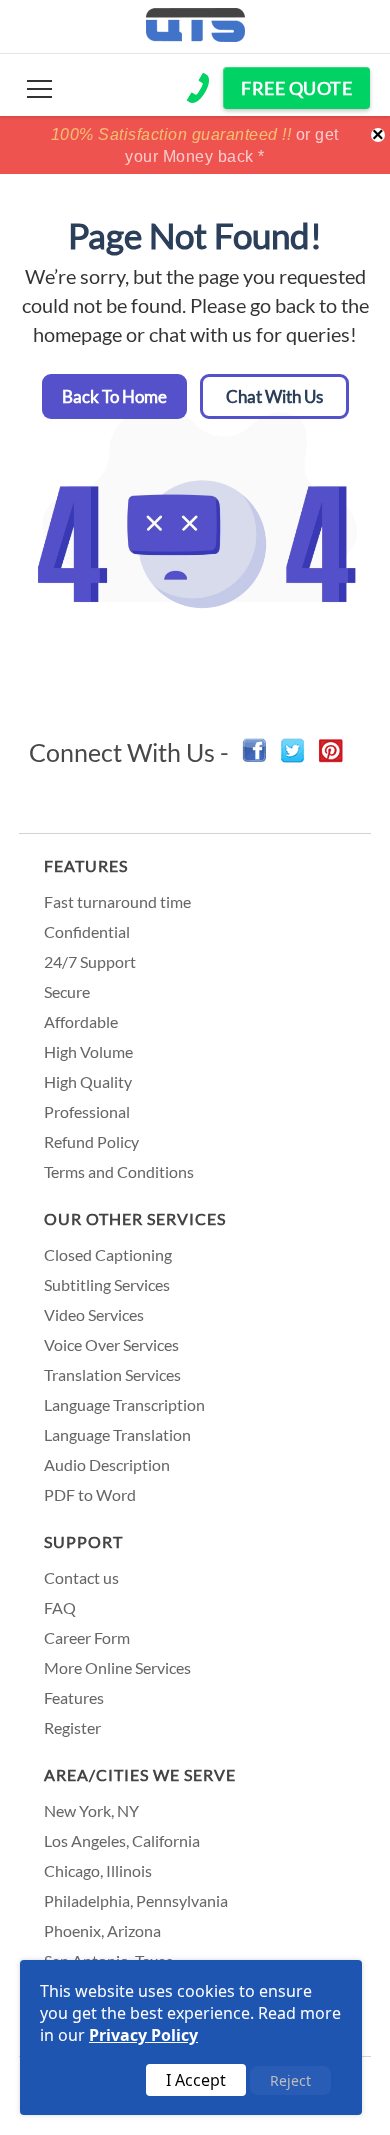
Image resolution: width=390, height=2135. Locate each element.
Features (86, 865)
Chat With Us (274, 396)
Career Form (87, 1637)
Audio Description (107, 1464)
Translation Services (112, 1374)
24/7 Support (90, 961)
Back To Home (114, 396)
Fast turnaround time (117, 901)
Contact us (81, 1577)
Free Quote (296, 88)
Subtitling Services (107, 1284)
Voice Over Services (111, 1344)
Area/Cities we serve (140, 1774)
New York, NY (91, 1810)
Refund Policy (91, 1141)
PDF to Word (90, 1494)
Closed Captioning (108, 1254)
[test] (39, 89)
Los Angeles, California (122, 1840)
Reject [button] (290, 2080)
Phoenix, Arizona (102, 1930)
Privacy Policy (143, 2035)
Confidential (87, 931)
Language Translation (117, 1434)
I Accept (196, 2080)
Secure (67, 991)
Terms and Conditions (119, 1171)
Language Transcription (124, 1404)
